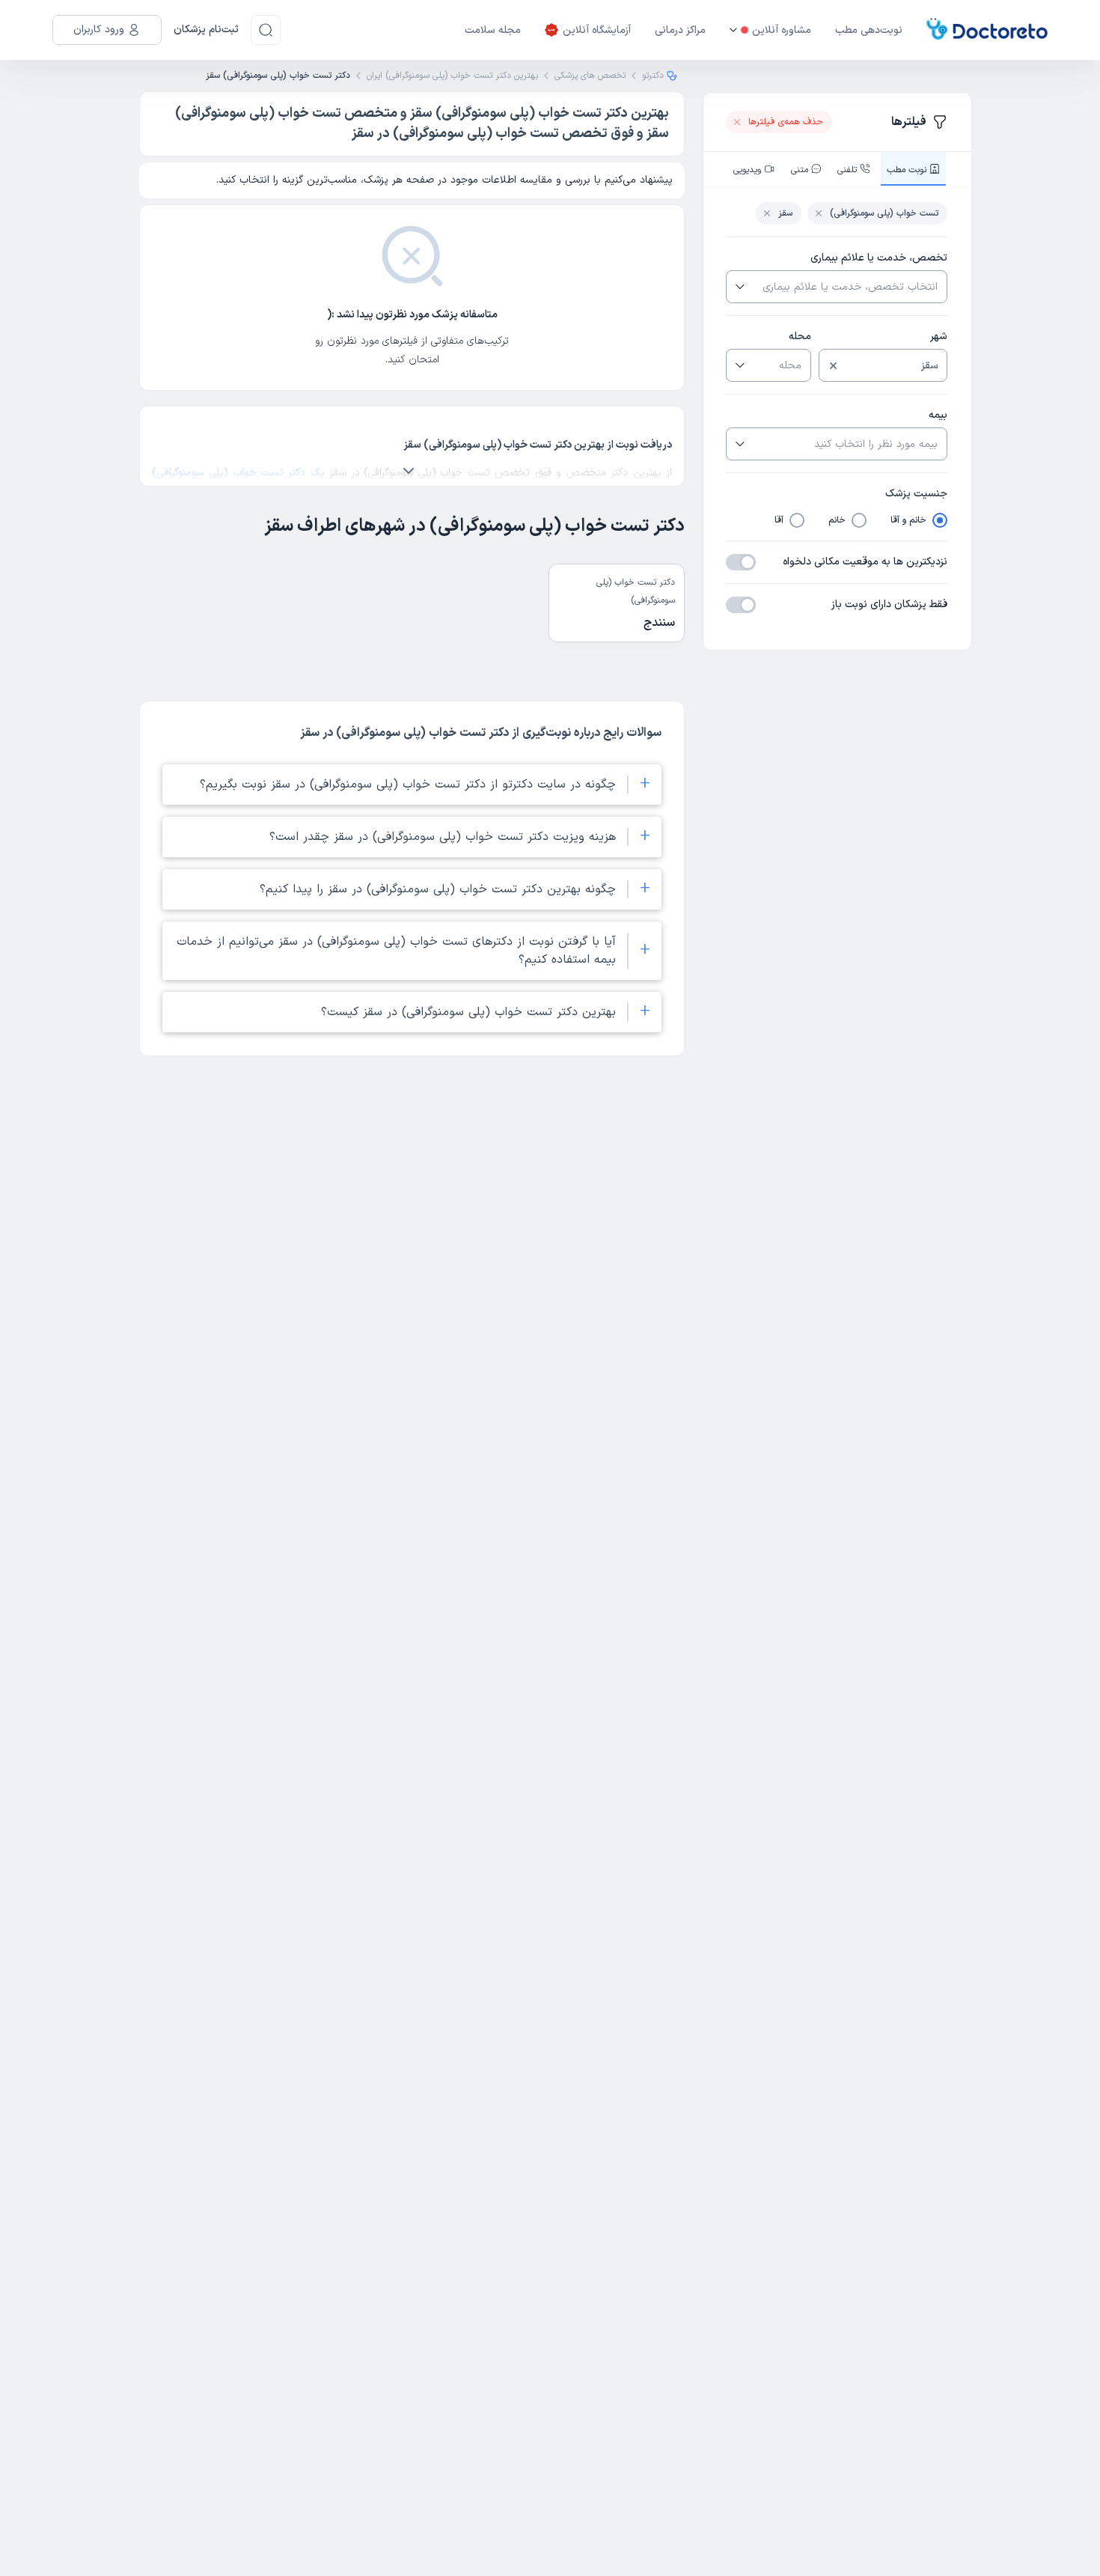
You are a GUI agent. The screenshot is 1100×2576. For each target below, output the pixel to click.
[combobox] (849, 287)
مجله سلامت (493, 30)
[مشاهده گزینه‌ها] (739, 287)
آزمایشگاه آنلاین (597, 30)
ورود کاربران (99, 30)
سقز (785, 213)
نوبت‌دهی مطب (869, 30)
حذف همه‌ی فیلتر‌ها (786, 122)
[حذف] (833, 366)
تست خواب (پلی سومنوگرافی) (884, 213)
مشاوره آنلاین (782, 30)
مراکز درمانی (680, 30)
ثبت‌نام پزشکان (206, 30)
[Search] (266, 30)
